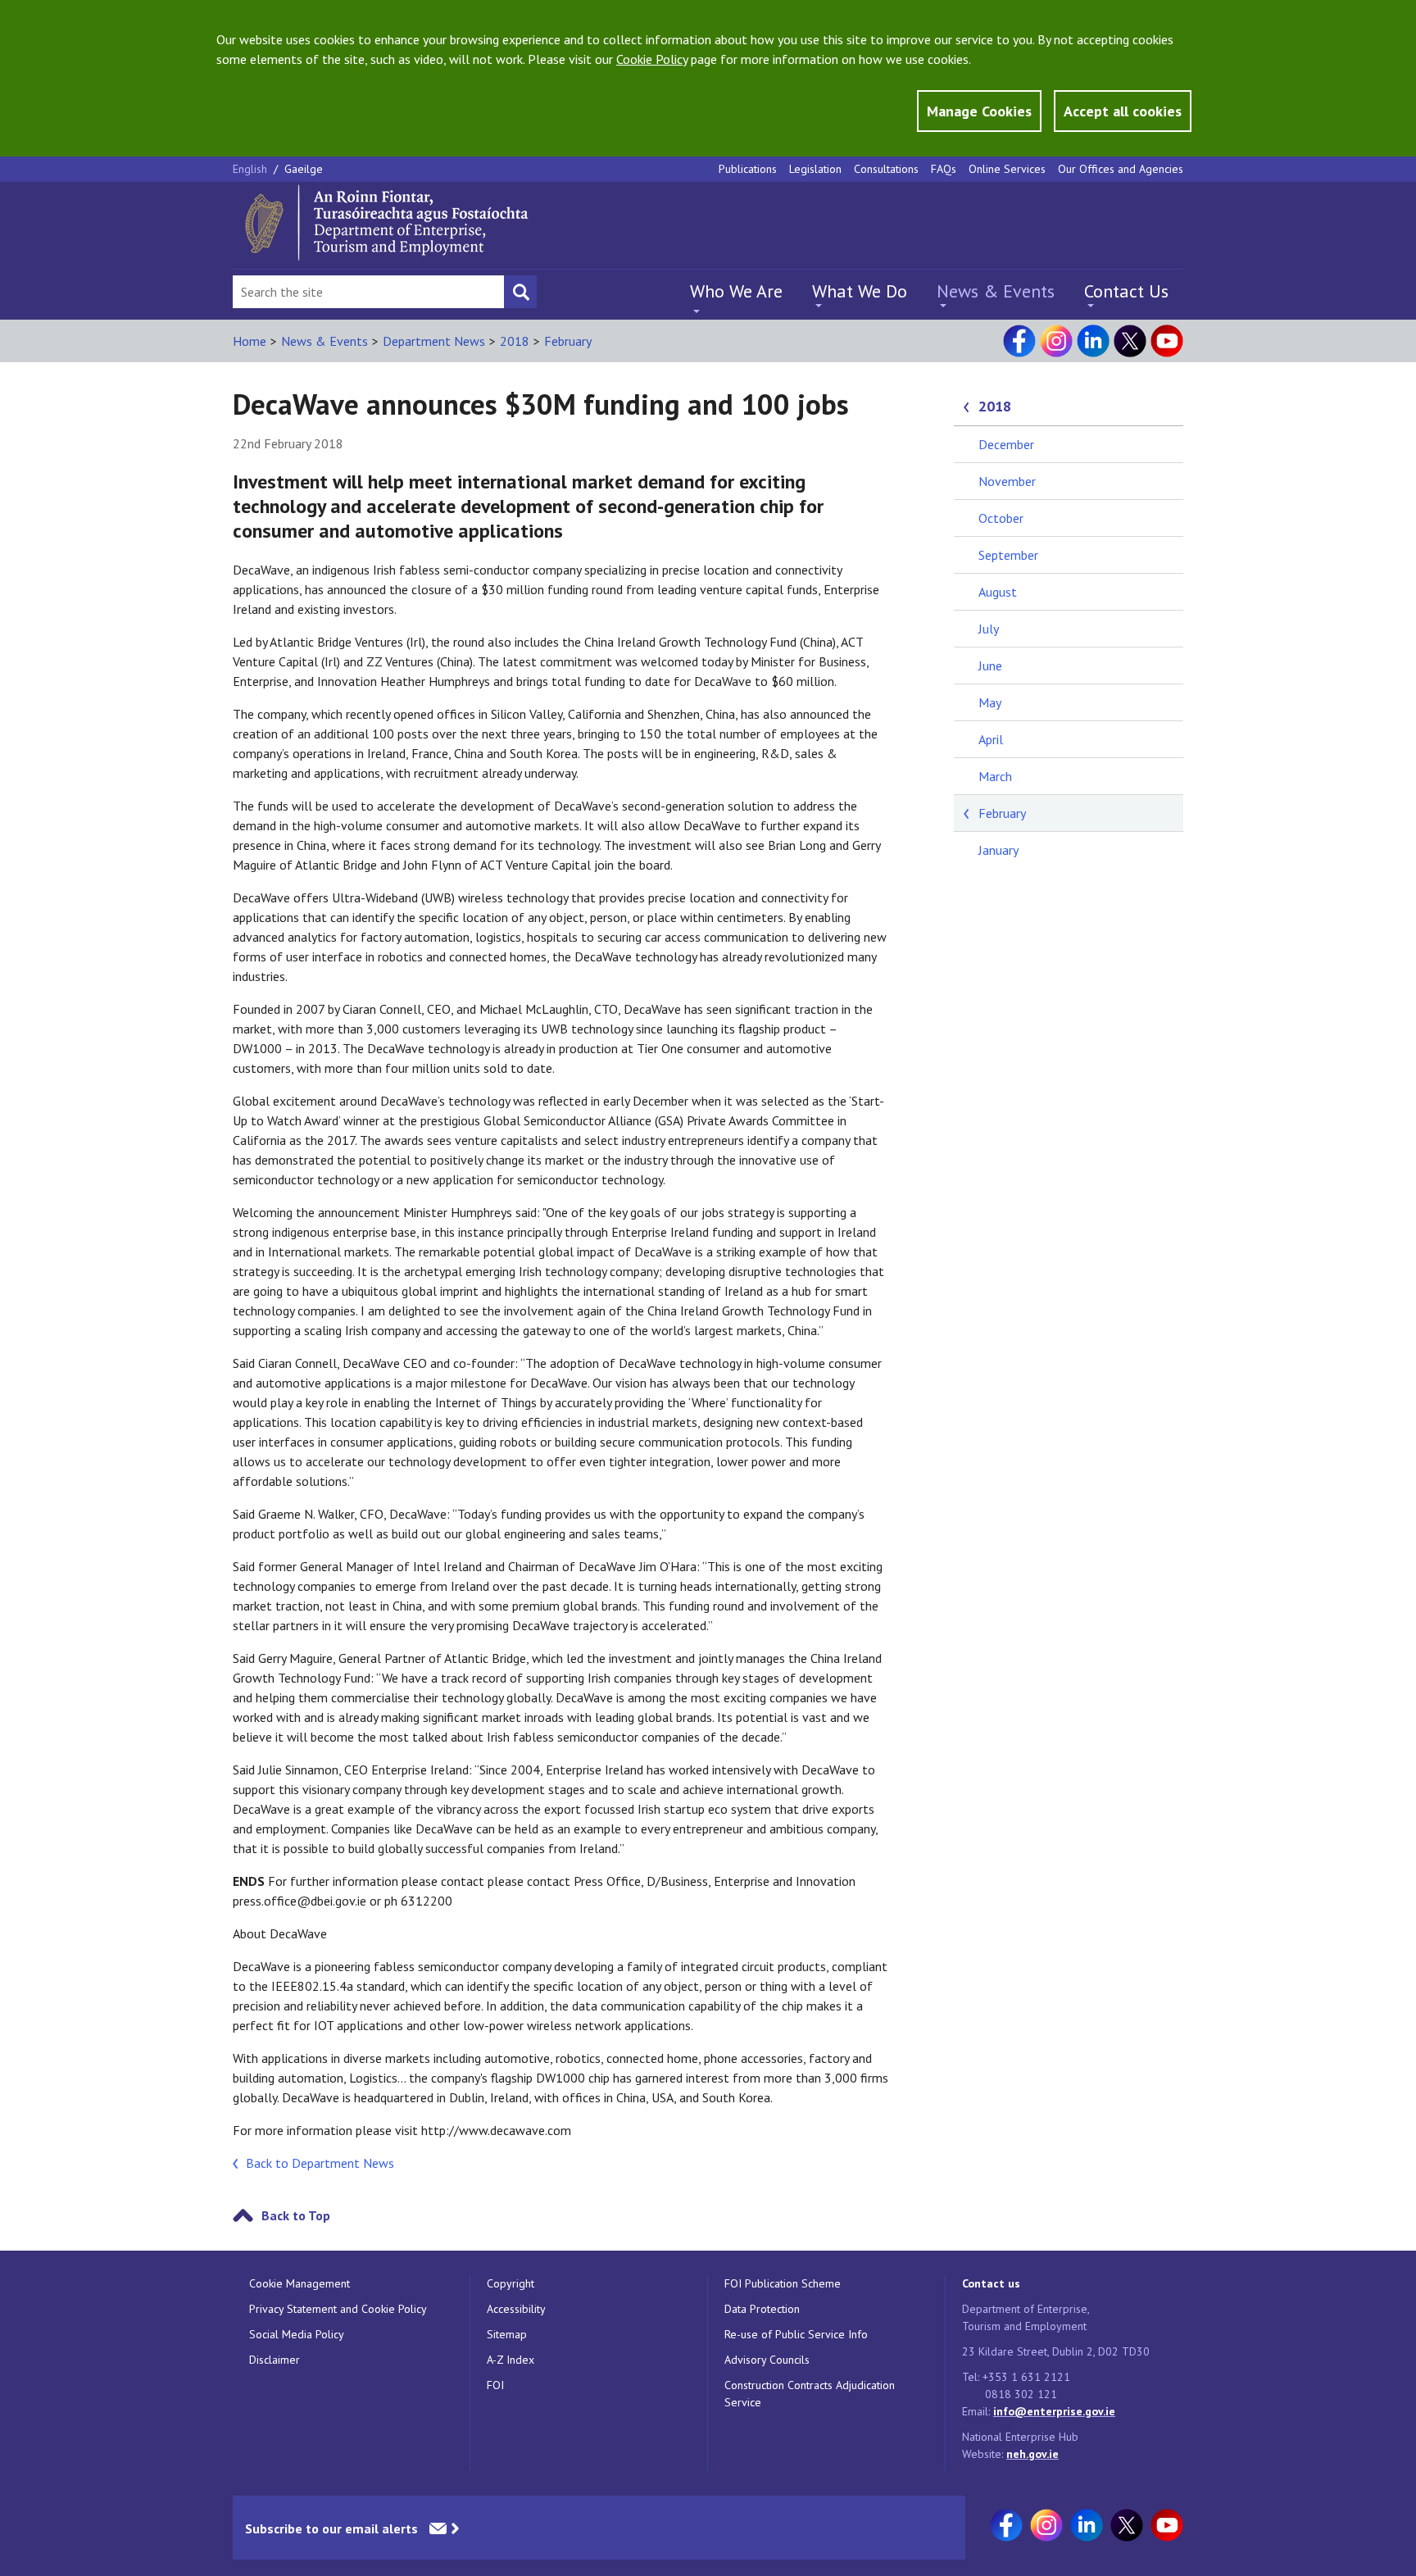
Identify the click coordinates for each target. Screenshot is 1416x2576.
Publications (748, 169)
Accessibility (516, 2309)
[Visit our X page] (1130, 341)
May (990, 702)
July (989, 629)
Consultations (886, 169)
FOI (495, 2385)
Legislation (815, 169)
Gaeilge (304, 169)
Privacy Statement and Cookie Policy (338, 2309)
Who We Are (736, 291)
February (568, 341)
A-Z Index (511, 2360)
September (1008, 555)
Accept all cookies (1123, 111)
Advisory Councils (767, 2360)
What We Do (860, 291)
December (1006, 444)
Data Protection (762, 2309)
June (990, 666)
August (998, 592)
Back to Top (296, 2215)
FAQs (944, 169)
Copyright (511, 2283)
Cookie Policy (652, 59)
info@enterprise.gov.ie (1054, 2411)
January (998, 850)
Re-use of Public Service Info (796, 2334)
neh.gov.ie (1032, 2454)
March (995, 776)
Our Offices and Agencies (1121, 169)
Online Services (1007, 169)
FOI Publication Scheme (783, 2283)
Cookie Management (300, 2283)
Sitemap (507, 2334)
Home (250, 341)
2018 (515, 341)
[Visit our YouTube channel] (1167, 341)
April (991, 739)
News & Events (996, 291)
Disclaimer (275, 2360)
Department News (434, 341)
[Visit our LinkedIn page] (1093, 341)
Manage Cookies (979, 111)
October (1001, 518)
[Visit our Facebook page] (1019, 341)
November (1007, 481)
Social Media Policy (297, 2334)
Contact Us (1126, 291)
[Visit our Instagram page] (1056, 341)
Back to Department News (320, 2163)
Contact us (991, 2283)
